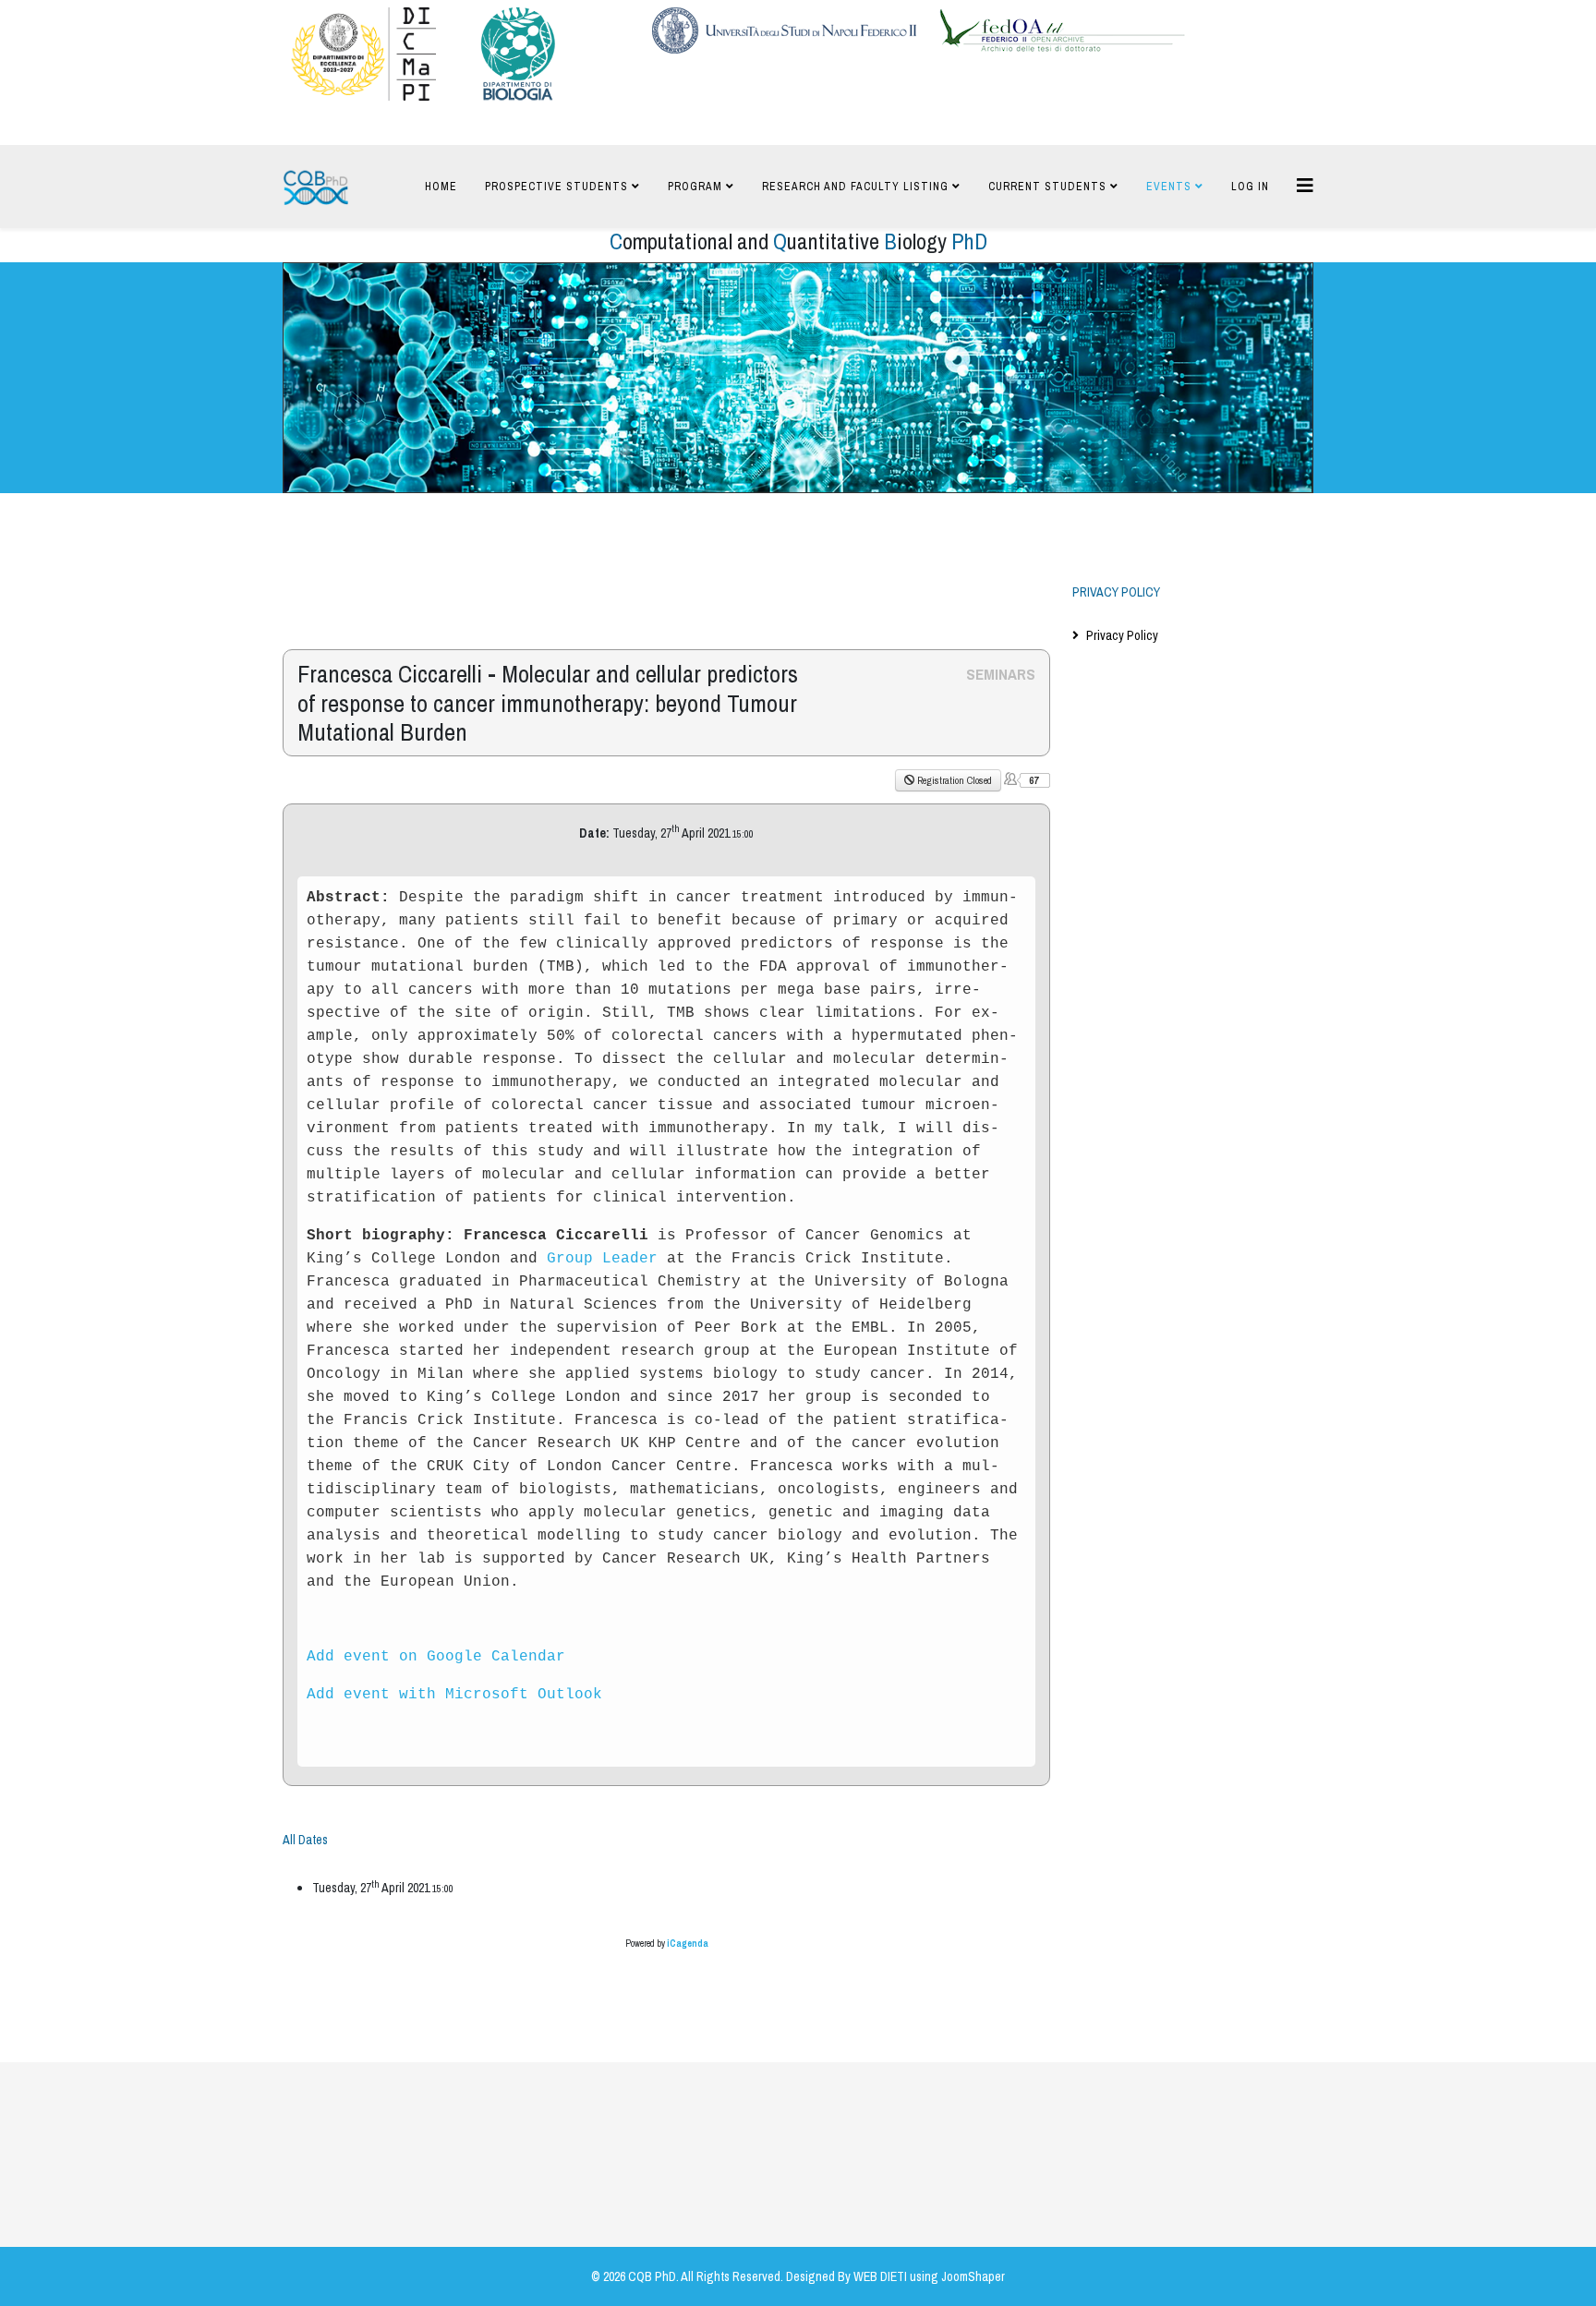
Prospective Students (556, 187)
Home (441, 187)
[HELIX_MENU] (1305, 185)
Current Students (1047, 187)
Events (1169, 187)
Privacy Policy (1122, 635)
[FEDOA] (1062, 30)
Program (695, 187)
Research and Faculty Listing (855, 187)
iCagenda (688, 1944)
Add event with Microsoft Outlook (454, 1695)
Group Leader (602, 1259)
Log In (1250, 187)
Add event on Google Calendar (436, 1657)
